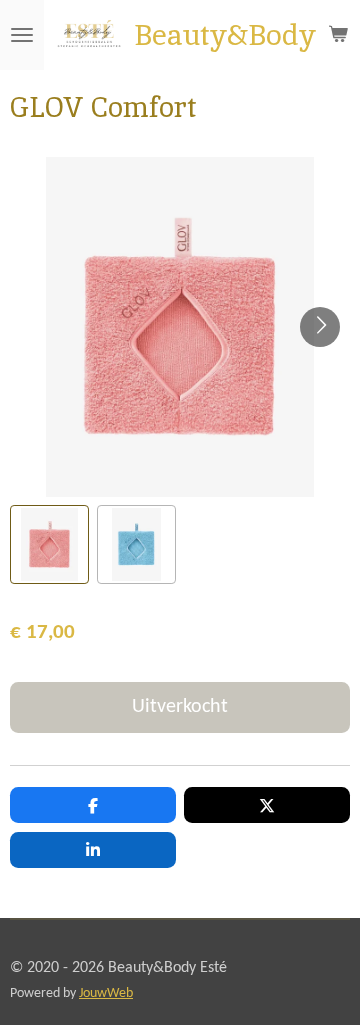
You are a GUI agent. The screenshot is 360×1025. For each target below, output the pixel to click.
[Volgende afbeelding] (320, 327)
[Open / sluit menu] (22, 35)
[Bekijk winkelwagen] (338, 35)
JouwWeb (106, 993)
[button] (49, 544)
